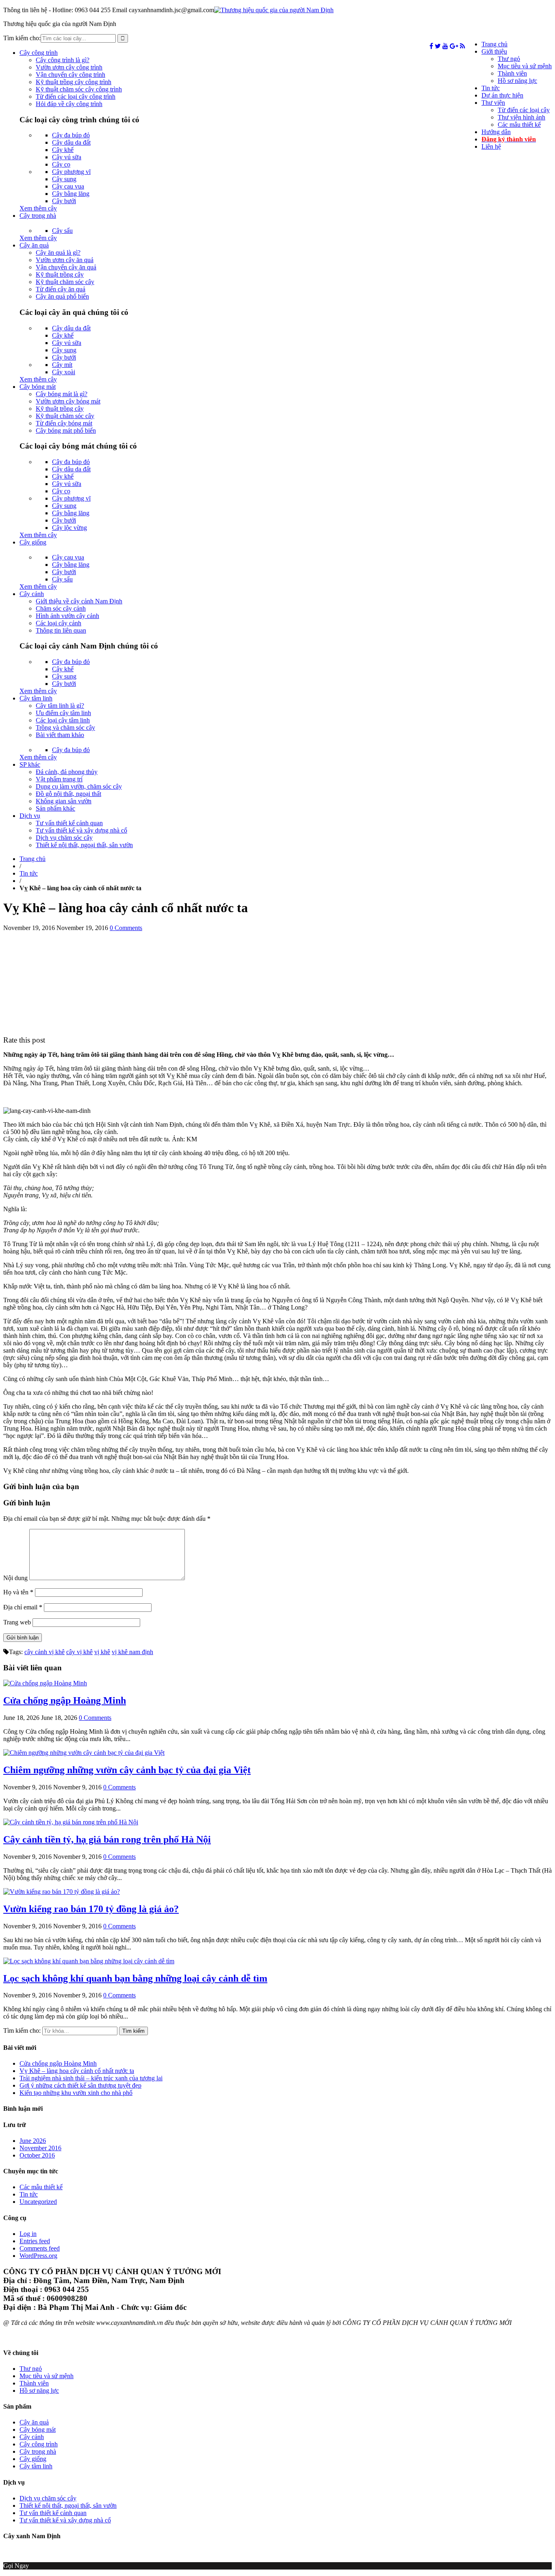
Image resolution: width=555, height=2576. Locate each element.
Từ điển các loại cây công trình (76, 96)
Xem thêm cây (38, 208)
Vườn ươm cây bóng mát (68, 401)
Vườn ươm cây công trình (69, 67)
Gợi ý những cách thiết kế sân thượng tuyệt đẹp (80, 2085)
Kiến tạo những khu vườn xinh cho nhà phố (76, 2093)
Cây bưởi (64, 201)
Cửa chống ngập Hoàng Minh (65, 1700)
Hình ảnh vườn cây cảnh (67, 616)
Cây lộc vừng (69, 528)
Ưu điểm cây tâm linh (63, 713)
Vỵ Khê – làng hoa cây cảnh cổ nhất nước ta (77, 2071)
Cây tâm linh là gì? (60, 706)
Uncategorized (38, 2202)
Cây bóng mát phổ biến (66, 430)
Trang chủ (494, 44)
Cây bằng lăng (71, 194)
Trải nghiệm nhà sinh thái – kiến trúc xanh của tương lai (91, 2078)
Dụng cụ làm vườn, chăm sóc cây (79, 786)
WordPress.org (38, 2256)
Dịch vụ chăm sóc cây (64, 838)
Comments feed (40, 2248)
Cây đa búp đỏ (71, 135)
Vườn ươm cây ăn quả (65, 260)
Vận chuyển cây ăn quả (66, 267)
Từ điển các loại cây (524, 110)
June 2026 (33, 2141)
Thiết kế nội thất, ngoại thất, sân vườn (84, 845)
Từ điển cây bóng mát (64, 423)
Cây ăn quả (34, 245)
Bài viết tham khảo (60, 735)
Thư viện (493, 103)
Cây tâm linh (36, 698)
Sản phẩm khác (55, 808)
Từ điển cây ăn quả (61, 289)
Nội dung (15, 1578)
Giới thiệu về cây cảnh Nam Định (79, 601)
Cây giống (33, 542)
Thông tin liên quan (61, 630)
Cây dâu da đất (71, 142)
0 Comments (126, 928)
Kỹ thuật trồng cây (60, 274)
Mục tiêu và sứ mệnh (525, 66)
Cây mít (62, 365)
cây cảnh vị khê (44, 1652)
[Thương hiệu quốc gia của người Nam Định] (274, 10)
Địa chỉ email (23, 1607)
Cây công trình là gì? (63, 60)
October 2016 (37, 2155)
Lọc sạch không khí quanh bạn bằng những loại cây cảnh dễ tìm (135, 1978)
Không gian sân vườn (64, 801)
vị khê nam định (132, 1652)
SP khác (30, 764)
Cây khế (63, 150)
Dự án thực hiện (502, 95)
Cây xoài (64, 372)
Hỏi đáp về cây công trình (69, 104)
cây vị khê (79, 1652)
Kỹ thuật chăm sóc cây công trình (79, 89)
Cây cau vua (68, 186)
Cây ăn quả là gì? (58, 253)
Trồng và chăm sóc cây (65, 727)
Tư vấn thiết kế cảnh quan (69, 823)
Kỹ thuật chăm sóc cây (65, 282)
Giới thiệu (494, 51)
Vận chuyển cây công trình (70, 75)
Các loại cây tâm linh (63, 720)
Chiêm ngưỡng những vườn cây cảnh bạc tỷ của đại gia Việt (127, 1770)
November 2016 (40, 2148)
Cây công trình (39, 53)
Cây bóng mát (38, 387)
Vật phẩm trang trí (59, 779)
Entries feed (35, 2241)
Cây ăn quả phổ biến (62, 296)
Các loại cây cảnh (59, 623)
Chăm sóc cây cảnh (61, 608)
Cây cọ (61, 164)
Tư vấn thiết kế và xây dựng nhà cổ (81, 830)
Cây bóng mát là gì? (62, 394)
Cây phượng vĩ (71, 172)
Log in (28, 2234)
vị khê (102, 1652)
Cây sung (64, 179)
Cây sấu (62, 231)
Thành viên (512, 73)
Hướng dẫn (496, 132)
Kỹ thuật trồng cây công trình (74, 82)
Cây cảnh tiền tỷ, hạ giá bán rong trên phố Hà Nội (107, 1839)
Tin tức (491, 88)
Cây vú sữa (67, 157)
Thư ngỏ (509, 59)
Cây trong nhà (38, 216)
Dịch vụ (30, 816)
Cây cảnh (32, 594)
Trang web (17, 1622)
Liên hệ (491, 146)
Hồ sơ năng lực (517, 81)
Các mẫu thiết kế (519, 125)
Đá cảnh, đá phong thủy (67, 772)
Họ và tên (18, 1592)
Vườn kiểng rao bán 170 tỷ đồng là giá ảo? (91, 1909)
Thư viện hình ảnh (521, 117)
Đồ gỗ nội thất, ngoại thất (68, 794)
